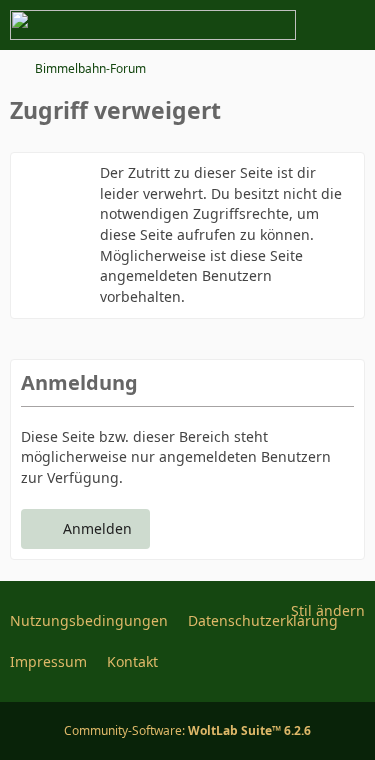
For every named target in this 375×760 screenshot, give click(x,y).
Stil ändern (328, 610)
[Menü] (349, 25)
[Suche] (249, 25)
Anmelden (97, 528)
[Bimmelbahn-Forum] (153, 25)
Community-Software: (187, 730)
